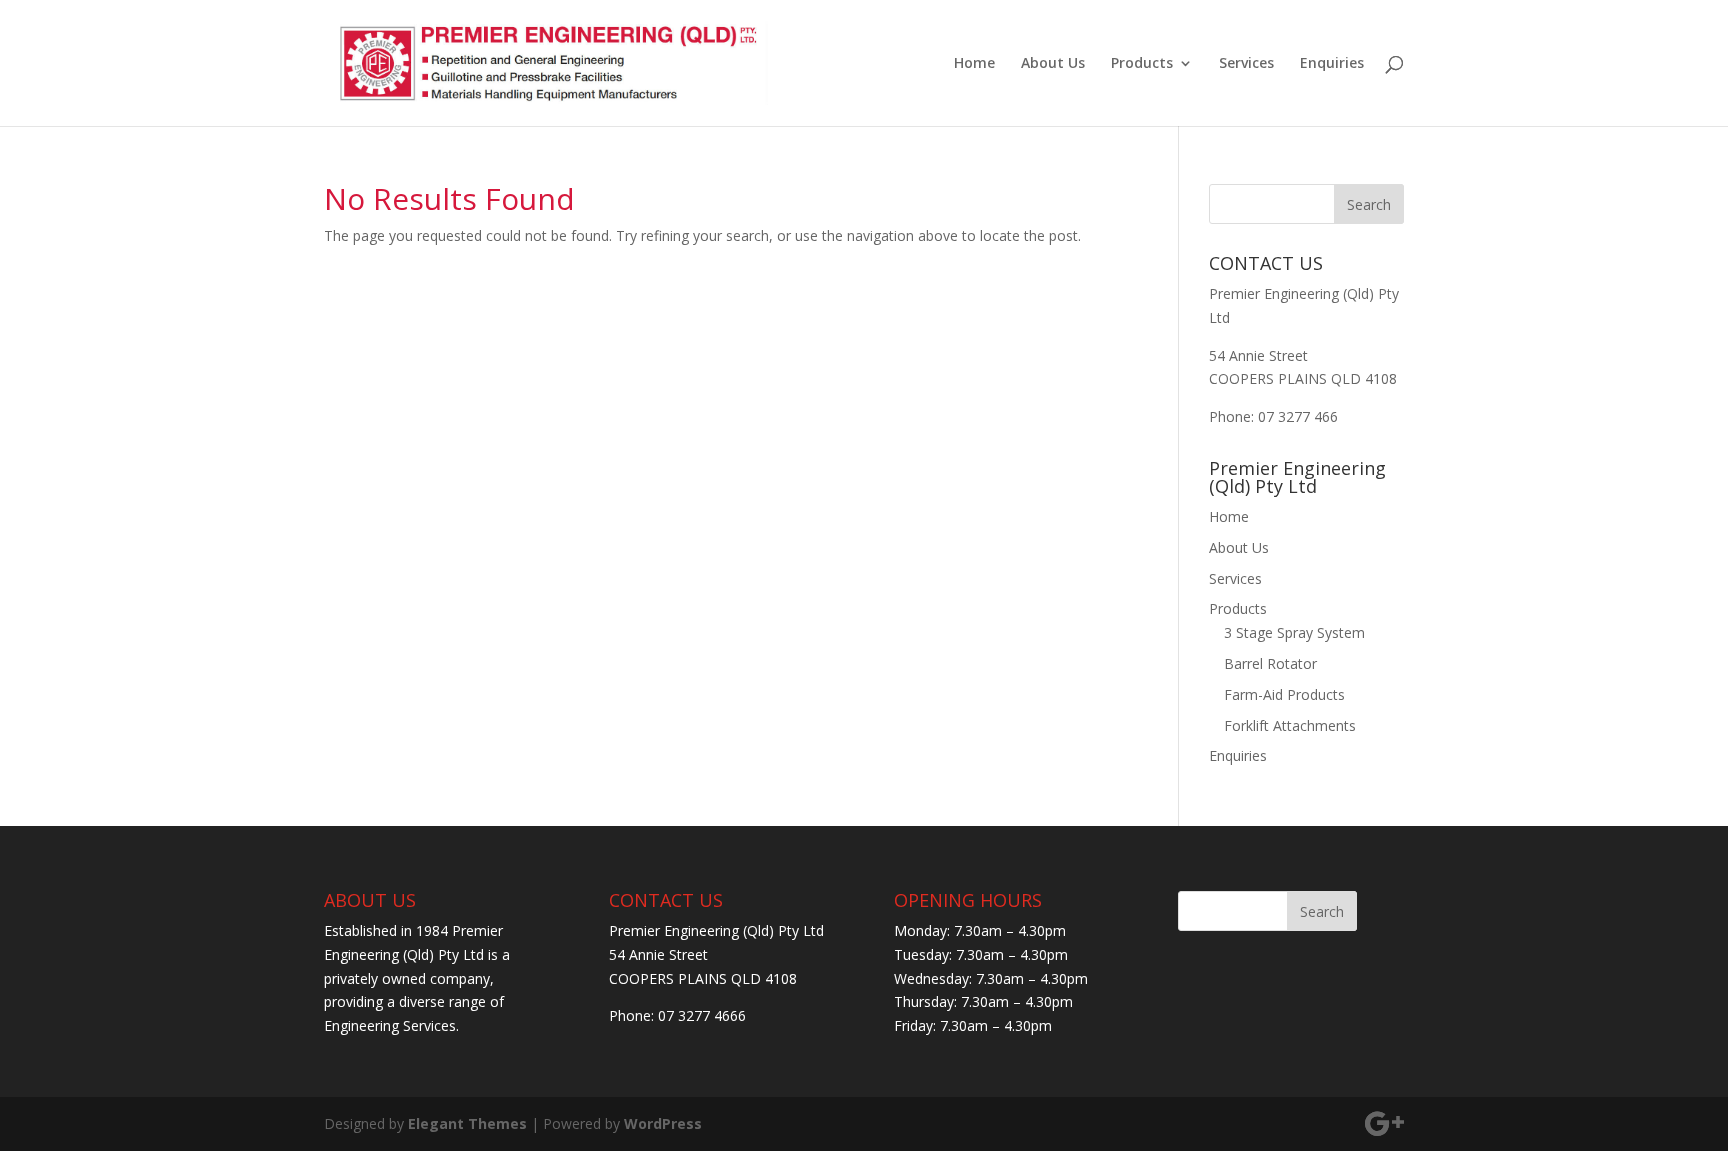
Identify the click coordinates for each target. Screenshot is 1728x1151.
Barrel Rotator (1270, 663)
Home (974, 64)
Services (1246, 64)
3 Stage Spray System (1294, 632)
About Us (1053, 64)
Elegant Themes (467, 1123)
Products (1142, 64)
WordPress (663, 1123)
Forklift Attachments (1290, 725)
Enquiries (1332, 64)
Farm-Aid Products (1284, 694)
